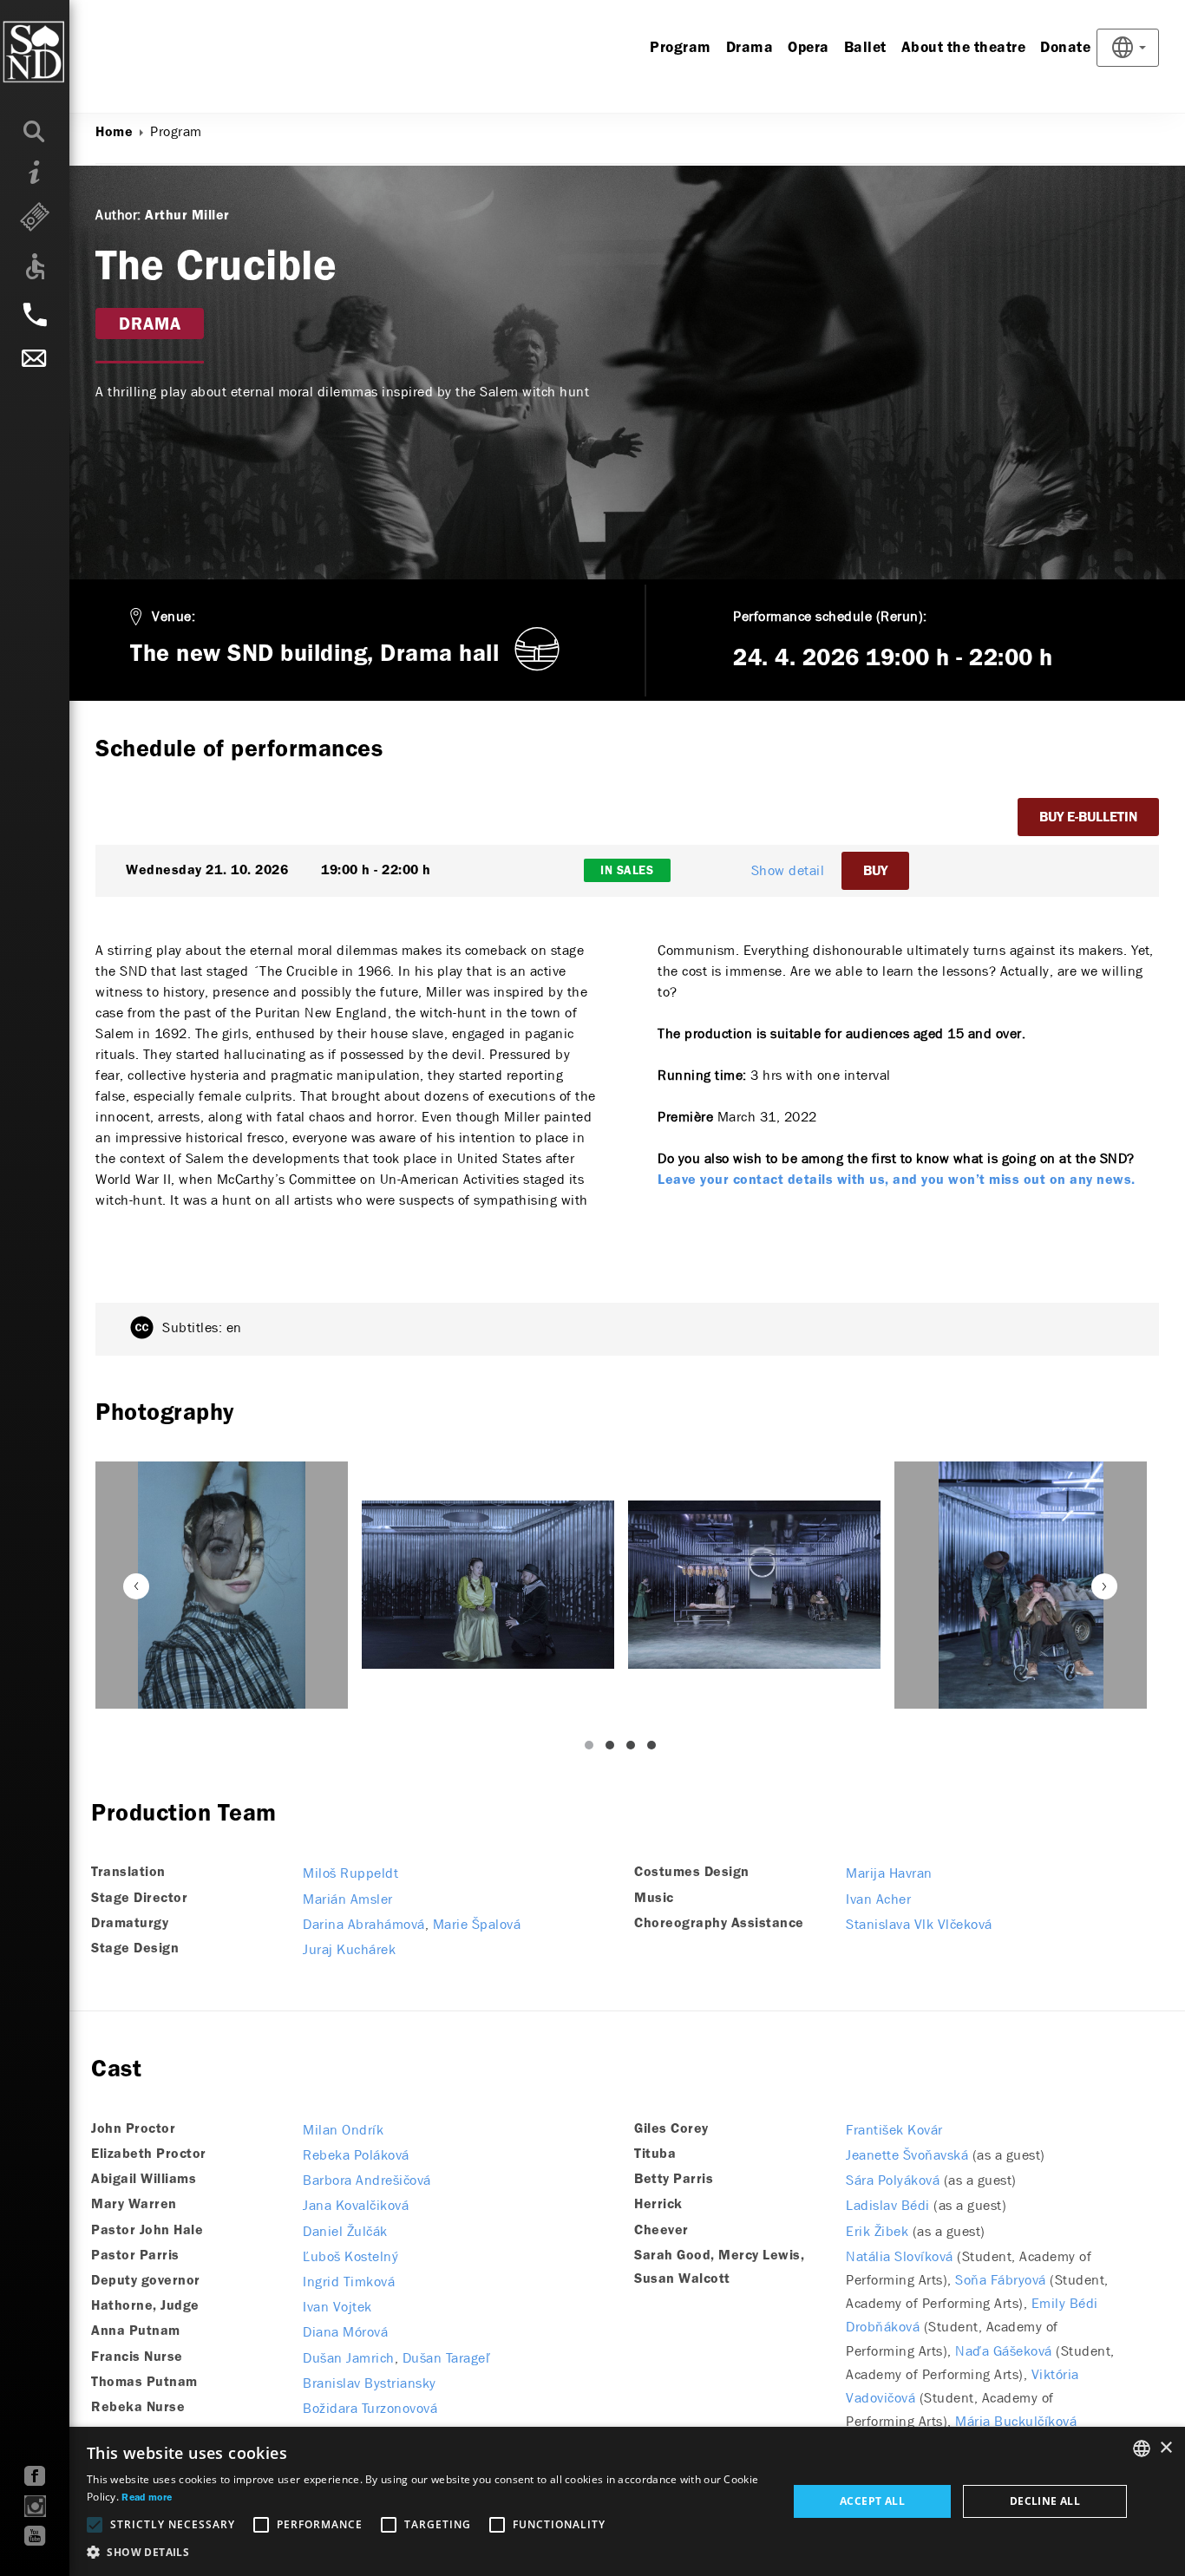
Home (114, 133)
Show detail (788, 870)
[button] (427, 2553)
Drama (750, 48)
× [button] (1165, 2448)
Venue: (173, 616)
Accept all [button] (872, 2501)
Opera (809, 48)
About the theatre (964, 48)
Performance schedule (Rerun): (830, 616)
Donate (1065, 48)
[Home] (69, 52)
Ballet (865, 48)
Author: (118, 215)
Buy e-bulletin (1088, 818)
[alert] (592, 2501)
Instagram (35, 2506)
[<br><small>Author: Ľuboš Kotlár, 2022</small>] (488, 1585)
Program (681, 48)
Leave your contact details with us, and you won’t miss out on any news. (897, 1180)
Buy (875, 872)
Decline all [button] (1045, 2501)
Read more (147, 2498)
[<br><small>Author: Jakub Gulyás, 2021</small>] (222, 1585)
